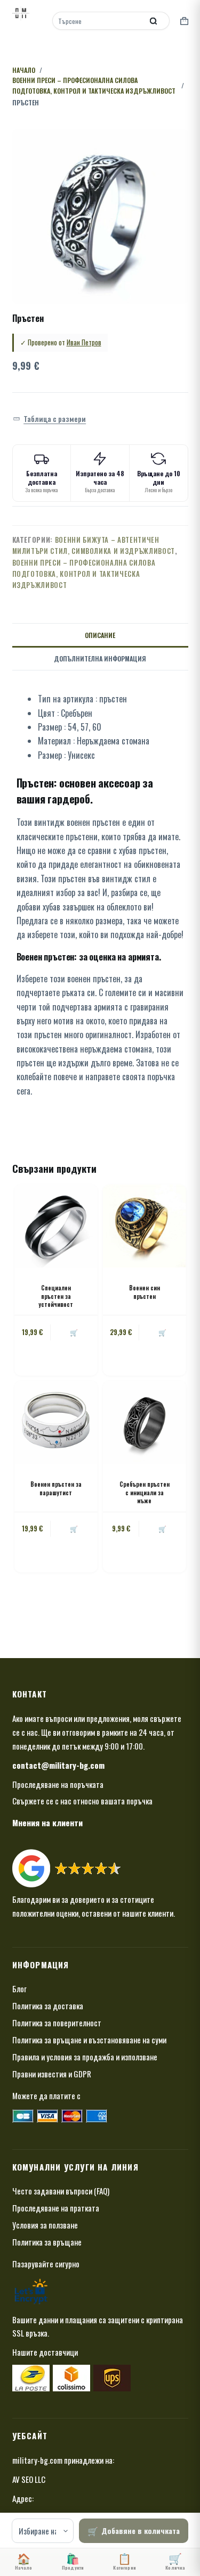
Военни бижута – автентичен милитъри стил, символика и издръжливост (94, 545)
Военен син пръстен (145, 1292)
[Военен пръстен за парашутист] (56, 1422)
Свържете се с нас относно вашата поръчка (82, 1801)
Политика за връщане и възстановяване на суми (89, 2040)
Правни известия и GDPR (52, 2074)
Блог (19, 1989)
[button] (50, 419)
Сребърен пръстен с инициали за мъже (145, 1492)
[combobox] (99, 21)
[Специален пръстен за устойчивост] (56, 1226)
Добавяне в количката (141, 2531)
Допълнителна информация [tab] (100, 659)
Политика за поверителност (57, 2023)
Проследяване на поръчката (58, 1784)
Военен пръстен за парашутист (56, 1488)
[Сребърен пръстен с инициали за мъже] (145, 1422)
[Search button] (154, 21)
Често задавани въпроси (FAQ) (61, 2191)
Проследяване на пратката (56, 2208)
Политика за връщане (47, 2242)
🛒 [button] (162, 1332)
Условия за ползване (45, 2225)
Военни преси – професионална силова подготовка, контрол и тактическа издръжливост (84, 574)
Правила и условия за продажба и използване (85, 2057)
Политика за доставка (48, 2006)
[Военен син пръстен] (145, 1226)
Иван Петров (84, 342)
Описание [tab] (100, 635)
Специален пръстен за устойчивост (56, 1296)
